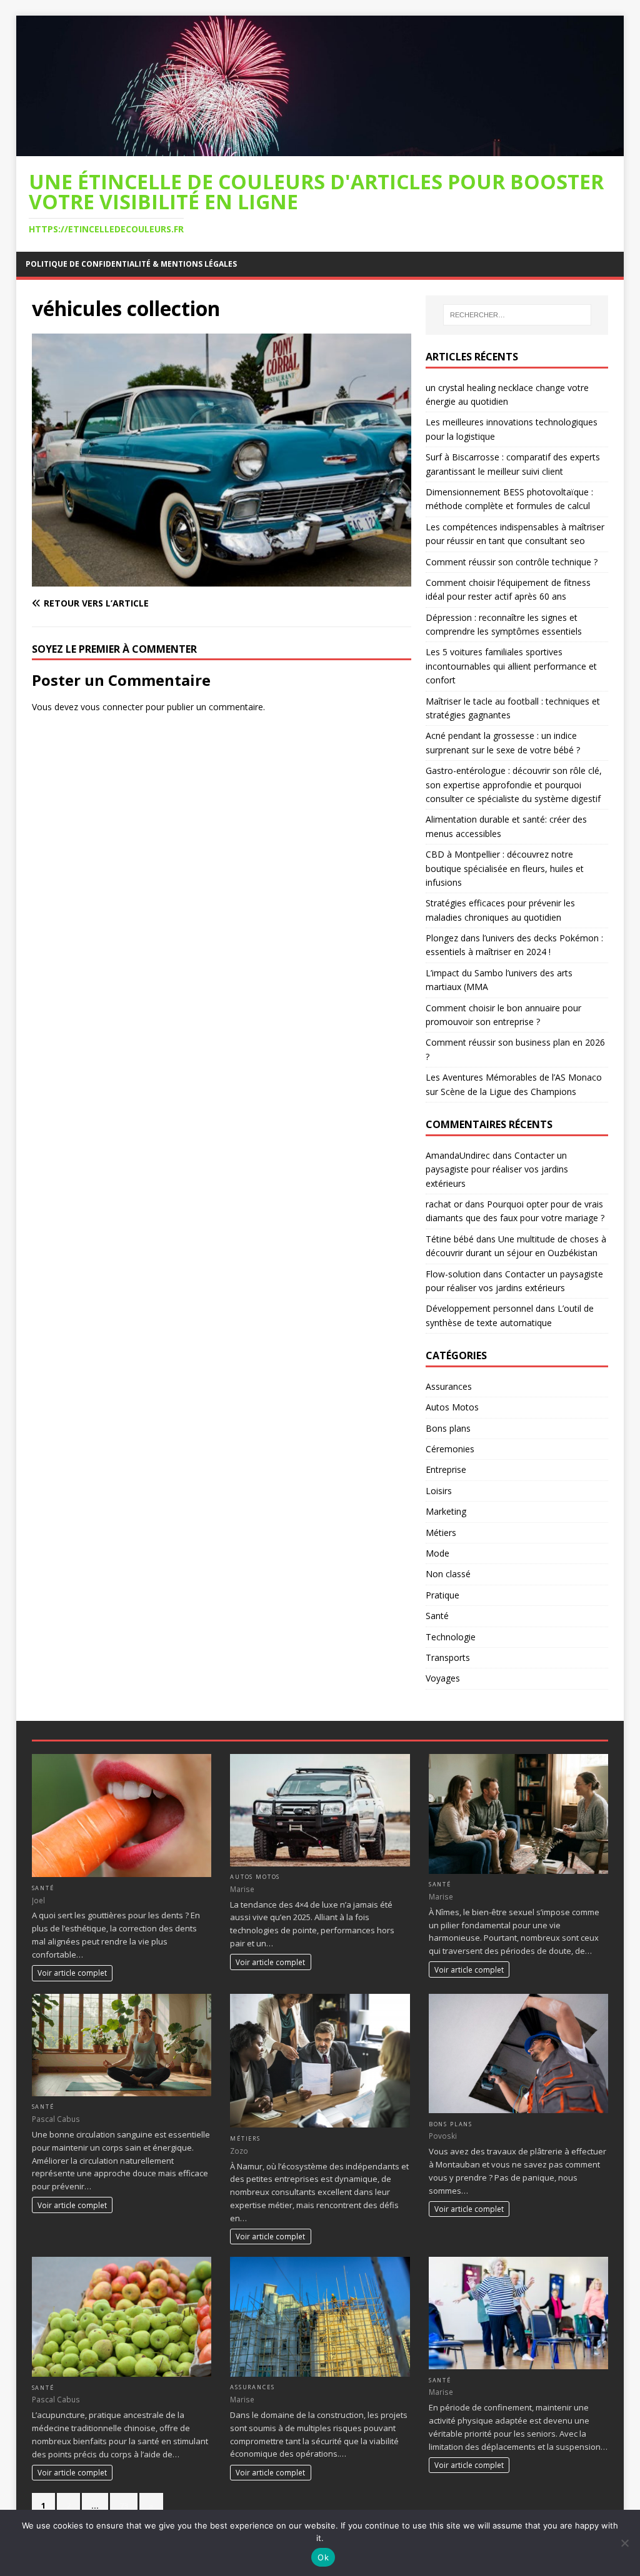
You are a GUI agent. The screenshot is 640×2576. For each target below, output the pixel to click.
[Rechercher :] (517, 315)
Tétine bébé (450, 1239)
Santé (437, 1616)
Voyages (443, 1678)
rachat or (444, 1204)
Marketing (446, 1511)
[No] (624, 2543)
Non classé (448, 1574)
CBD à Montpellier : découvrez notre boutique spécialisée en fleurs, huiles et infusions (505, 868)
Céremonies (450, 1449)
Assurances (449, 1386)
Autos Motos (452, 1407)
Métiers (441, 1533)
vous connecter (112, 707)
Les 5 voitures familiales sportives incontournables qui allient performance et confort (511, 666)
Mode (437, 1553)
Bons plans (448, 1428)
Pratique (442, 1595)
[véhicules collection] (222, 579)
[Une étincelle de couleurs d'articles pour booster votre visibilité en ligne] (320, 149)
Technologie (451, 1637)
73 (124, 2505)
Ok (323, 2557)
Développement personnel (479, 1308)
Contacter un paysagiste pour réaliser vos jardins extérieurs (497, 1169)
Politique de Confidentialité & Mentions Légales (131, 264)
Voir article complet (72, 1973)
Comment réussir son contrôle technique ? (512, 562)
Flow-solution (453, 1274)
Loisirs (439, 1491)
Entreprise (446, 1469)
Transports (448, 1657)
